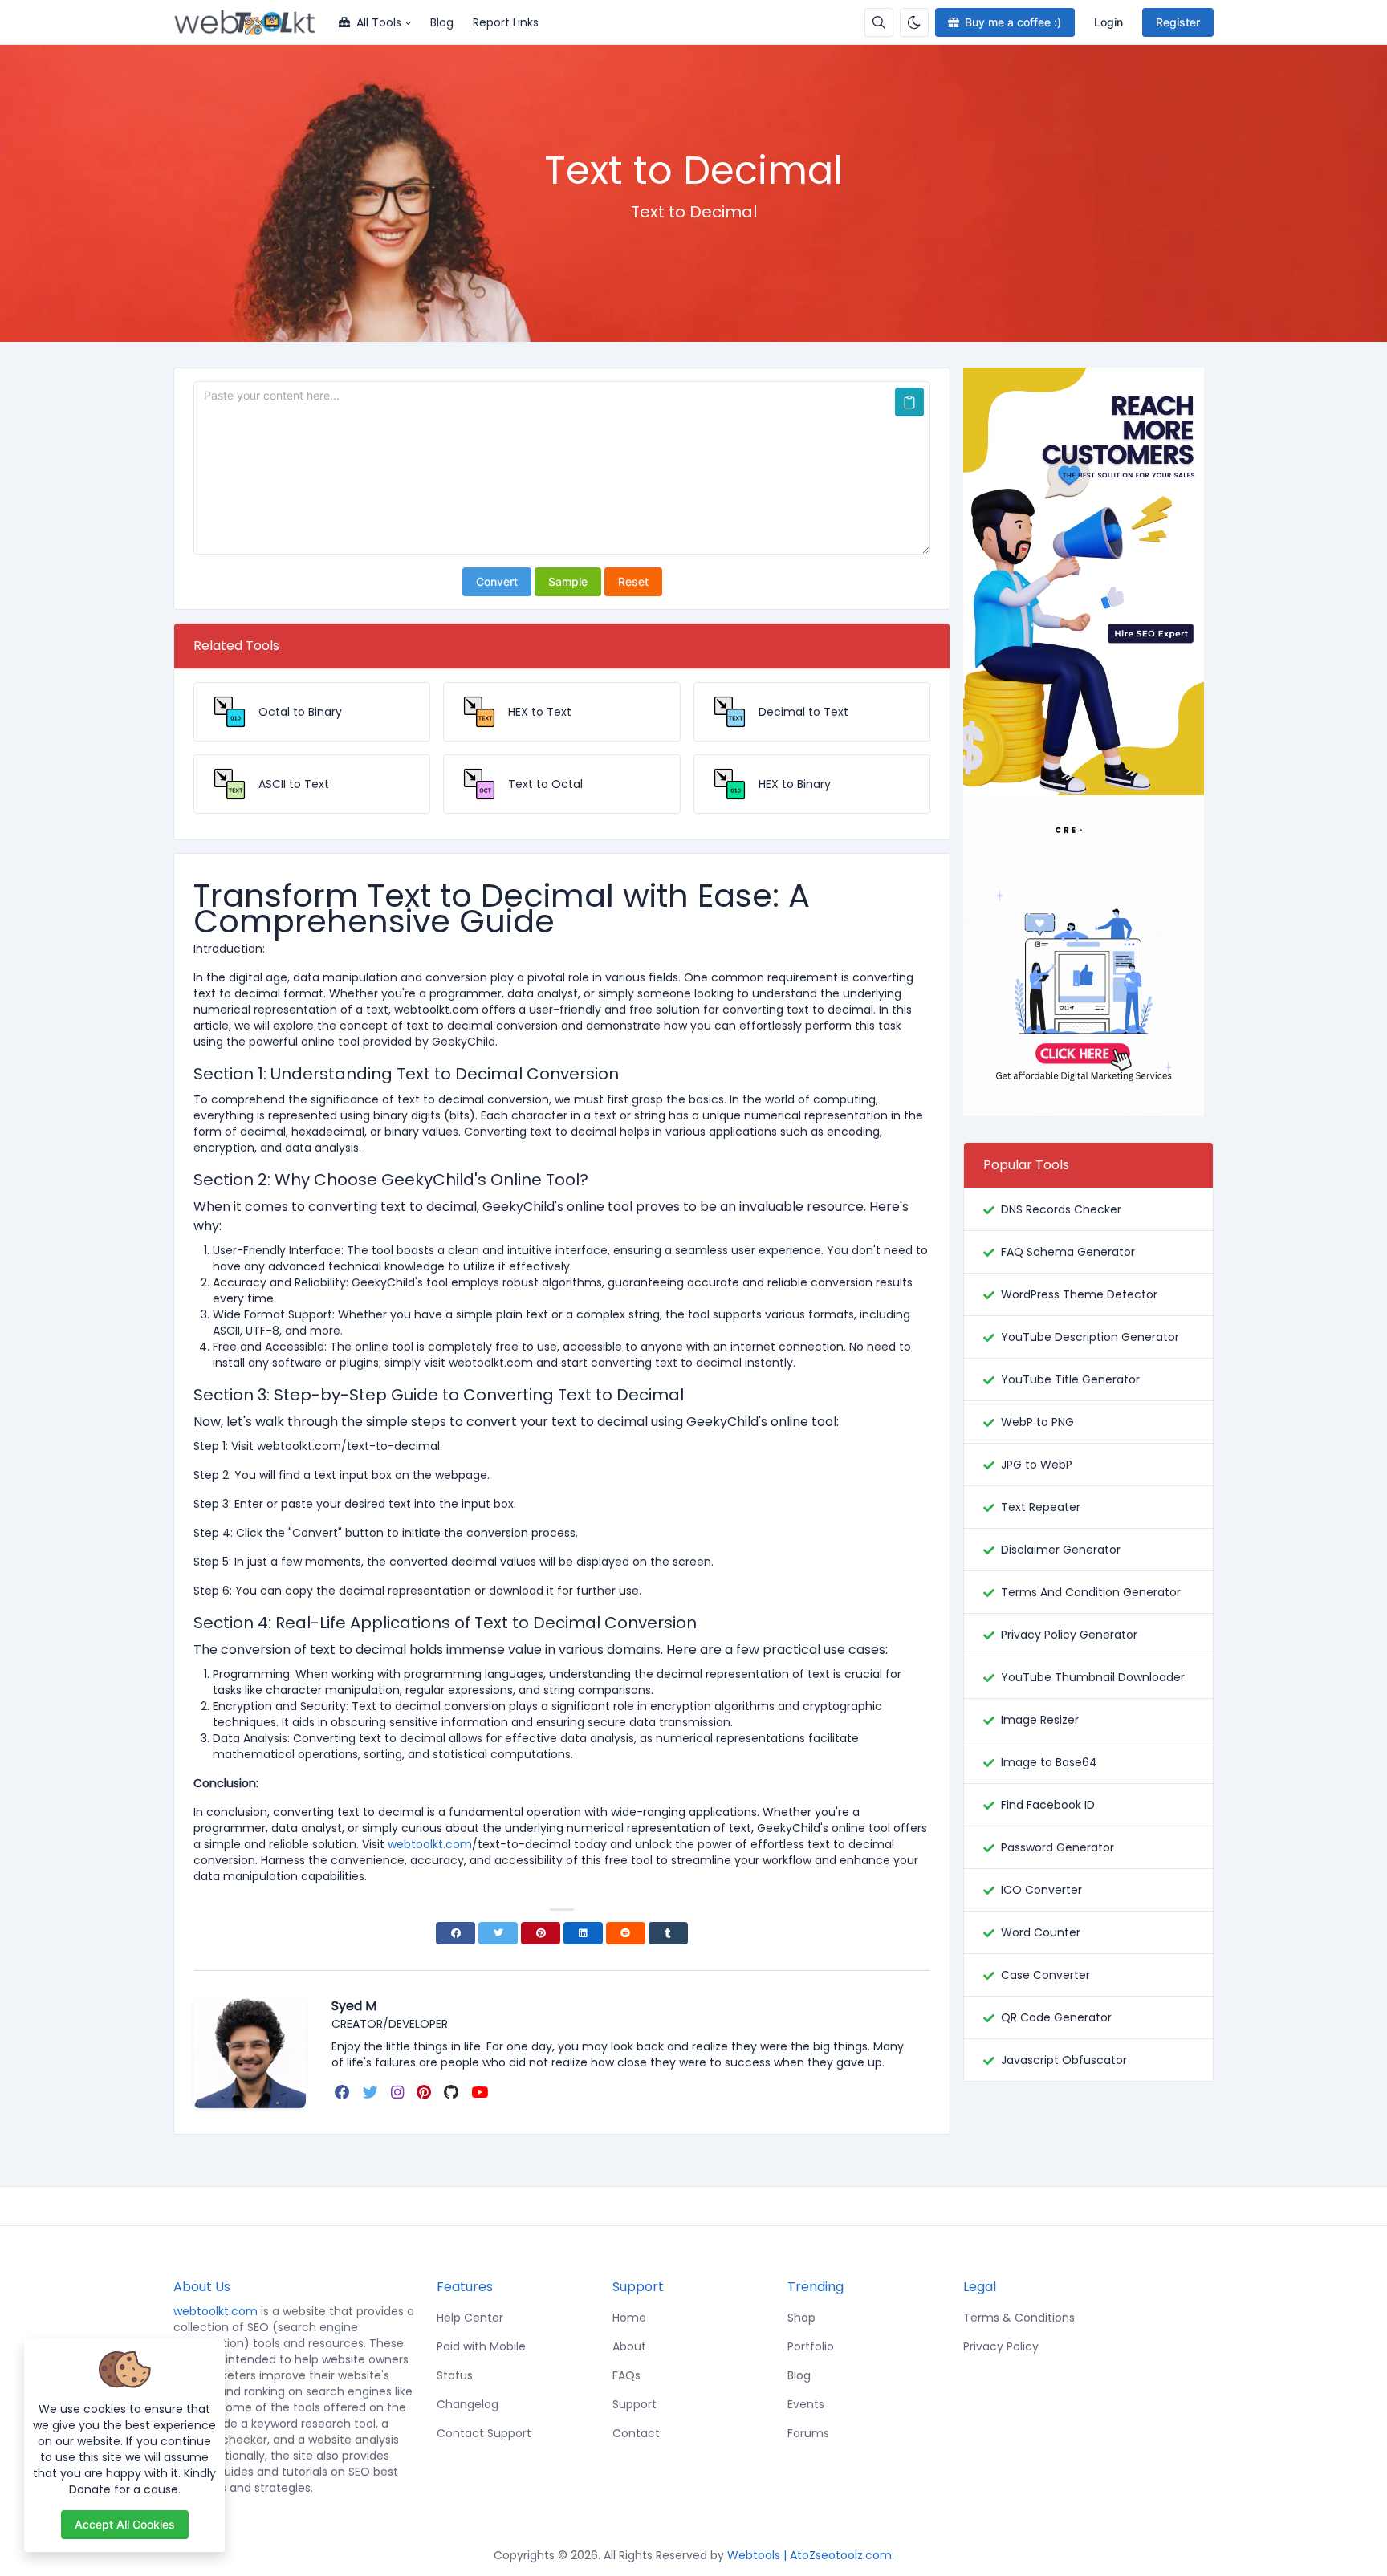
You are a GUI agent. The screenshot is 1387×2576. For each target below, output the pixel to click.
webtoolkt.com (216, 2311)
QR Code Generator (1056, 2017)
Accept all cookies (125, 2524)
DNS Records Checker (1061, 1209)
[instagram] (399, 2092)
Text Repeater (1041, 1507)
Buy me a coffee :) (1013, 22)
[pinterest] (425, 2092)
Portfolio (811, 2346)
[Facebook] (456, 1933)
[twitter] (372, 2092)
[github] (453, 2092)
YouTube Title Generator (1070, 1379)
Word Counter (1041, 1932)
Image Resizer (1040, 1720)
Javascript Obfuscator (1064, 2060)
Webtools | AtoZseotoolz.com (809, 2555)
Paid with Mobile (481, 2346)
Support (635, 2404)
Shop (801, 2318)
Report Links (506, 22)
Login (1108, 22)
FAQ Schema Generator (1068, 1252)
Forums (808, 2433)
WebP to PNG (1037, 1422)
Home (629, 2318)
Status (455, 2375)
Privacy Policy (1001, 2346)
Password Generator (1058, 1847)
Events (806, 2404)
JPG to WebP (1037, 1465)
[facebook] (344, 2092)
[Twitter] (498, 1933)
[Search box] (879, 22)
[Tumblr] (668, 1933)
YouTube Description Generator (1090, 1337)
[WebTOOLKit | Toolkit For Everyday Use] (251, 22)
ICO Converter (1041, 1890)
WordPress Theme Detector (1079, 1294)
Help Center (470, 2318)
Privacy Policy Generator (1069, 1635)
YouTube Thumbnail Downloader (1093, 1677)
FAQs (626, 2375)
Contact (636, 2433)
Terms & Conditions (1019, 2318)
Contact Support (484, 2433)
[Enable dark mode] (914, 22)
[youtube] (481, 2092)
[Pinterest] (541, 1933)
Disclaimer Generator (1061, 1550)
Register (1178, 22)
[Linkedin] (583, 1933)
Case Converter (1045, 1975)
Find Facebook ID (1048, 1805)
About (629, 2346)
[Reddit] (626, 1933)
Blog (442, 22)
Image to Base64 (1049, 1762)
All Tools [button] (379, 22)
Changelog (468, 2404)
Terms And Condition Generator (1091, 1592)
